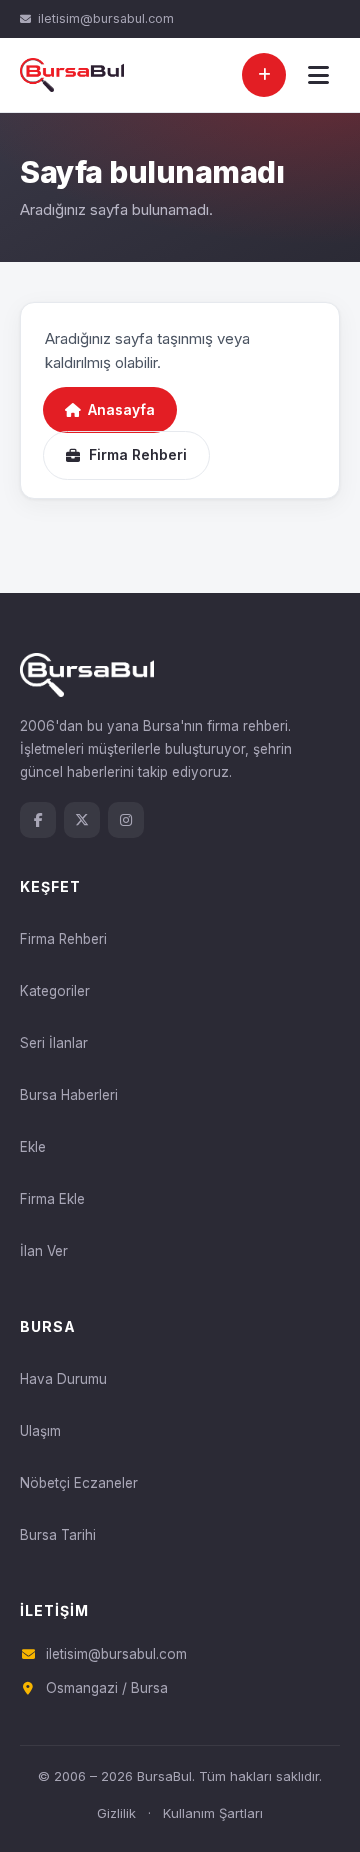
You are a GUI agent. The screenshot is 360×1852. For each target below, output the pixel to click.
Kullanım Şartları (213, 1813)
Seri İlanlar (54, 1043)
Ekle (33, 1147)
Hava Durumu (63, 1379)
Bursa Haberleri (69, 1095)
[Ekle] (264, 75)
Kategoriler (55, 991)
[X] (82, 820)
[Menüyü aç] (318, 75)
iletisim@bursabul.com (106, 18)
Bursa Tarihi (58, 1535)
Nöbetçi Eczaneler (79, 1483)
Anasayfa (121, 409)
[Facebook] (38, 820)
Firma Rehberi (138, 454)
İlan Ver (44, 1251)
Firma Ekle (52, 1199)
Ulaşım (40, 1431)
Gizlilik (116, 1813)
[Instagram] (126, 820)
